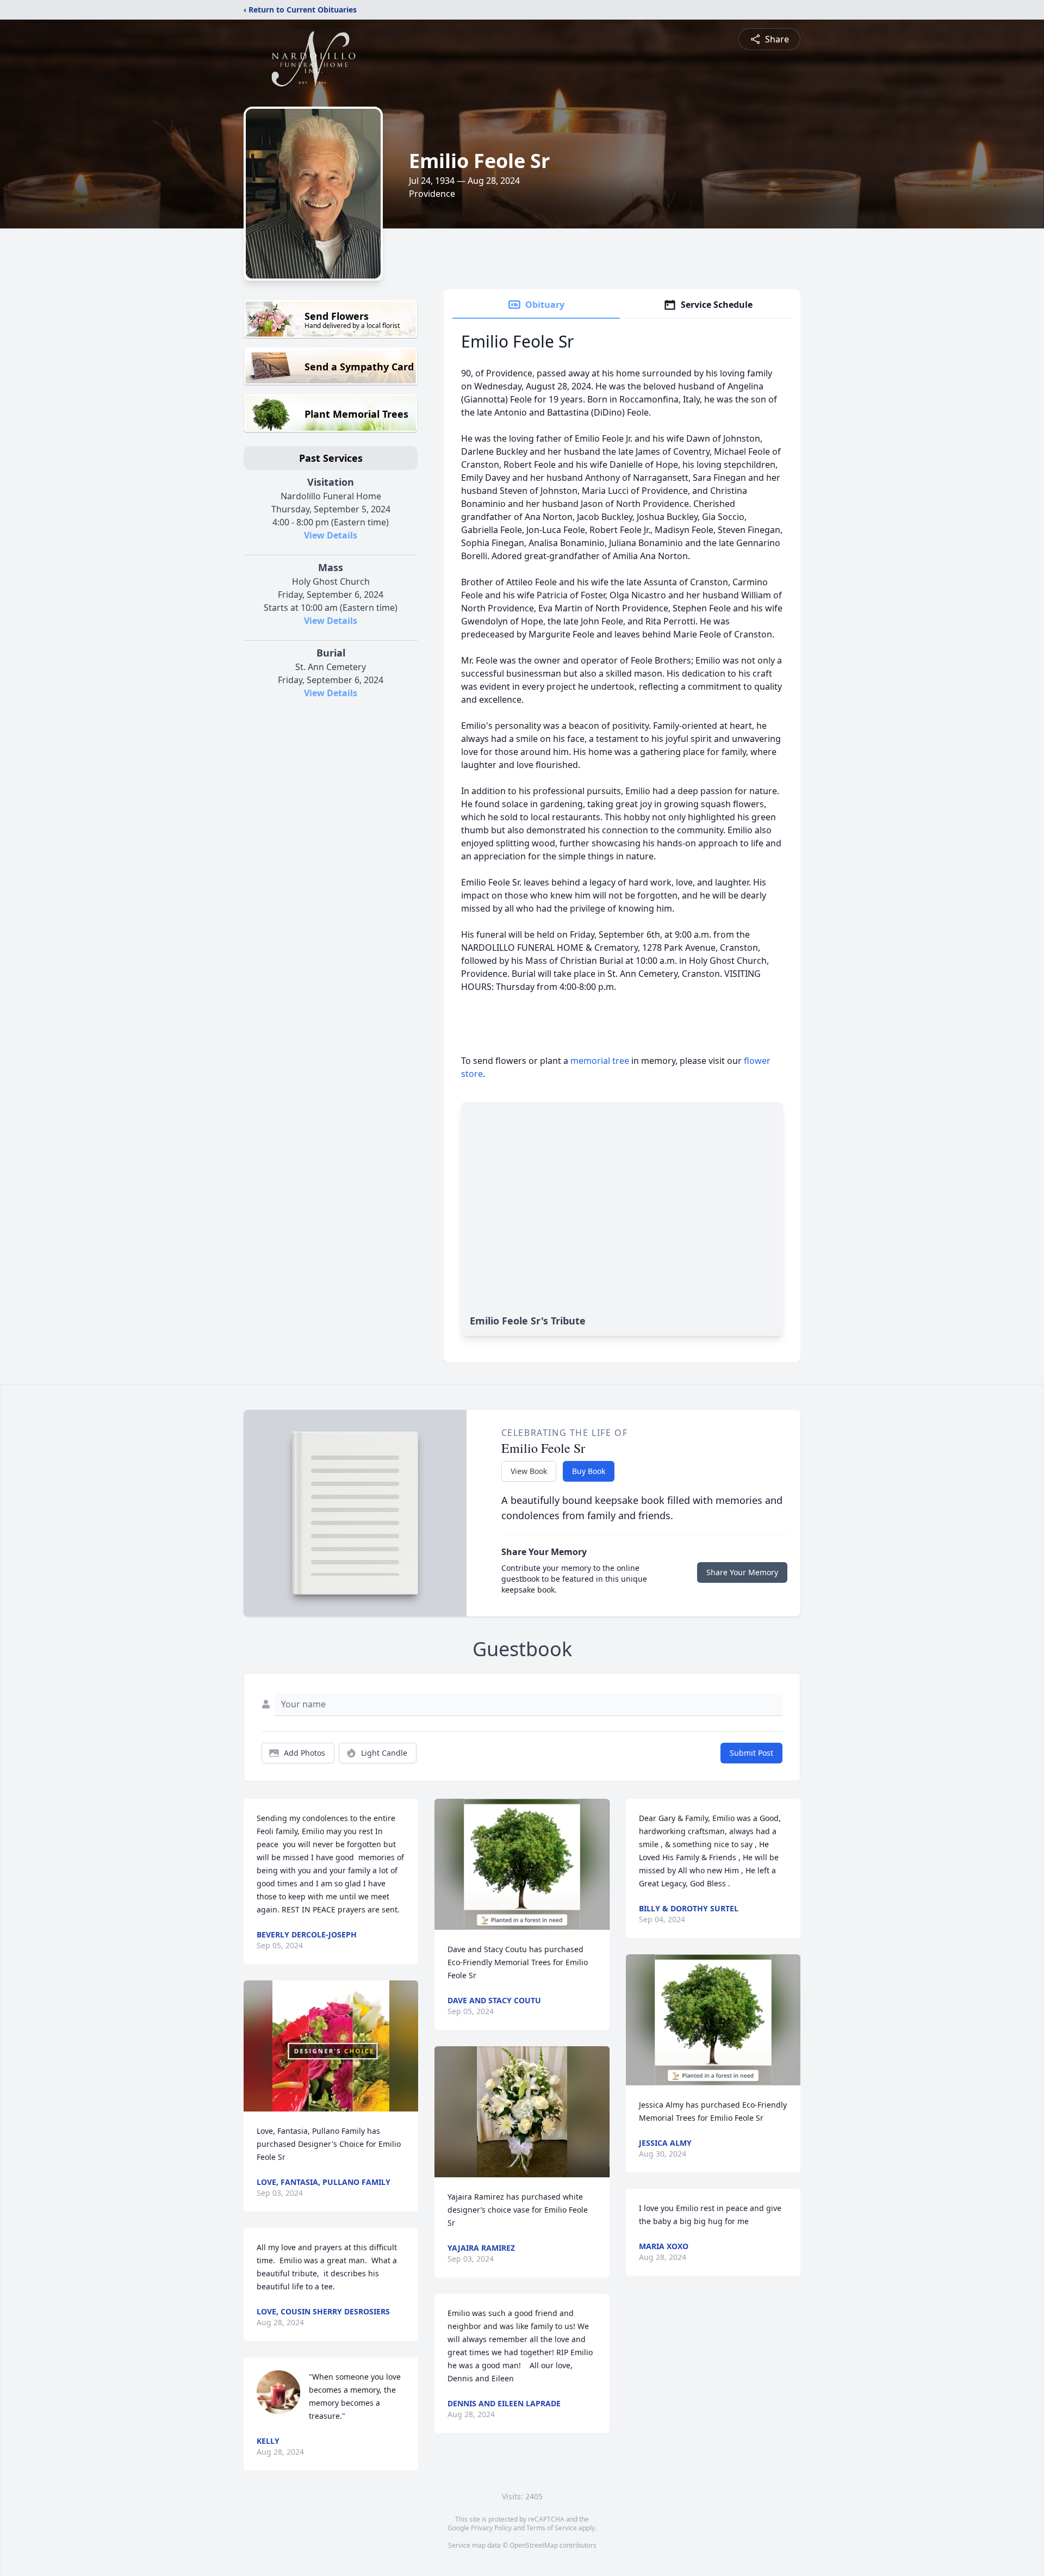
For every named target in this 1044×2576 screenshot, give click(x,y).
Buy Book (589, 1471)
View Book (529, 1471)
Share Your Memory (742, 1572)
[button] (331, 2046)
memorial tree (600, 1061)
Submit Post (751, 1753)
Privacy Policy (491, 2528)
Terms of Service (552, 2528)
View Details (331, 535)
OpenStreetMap (534, 2545)
